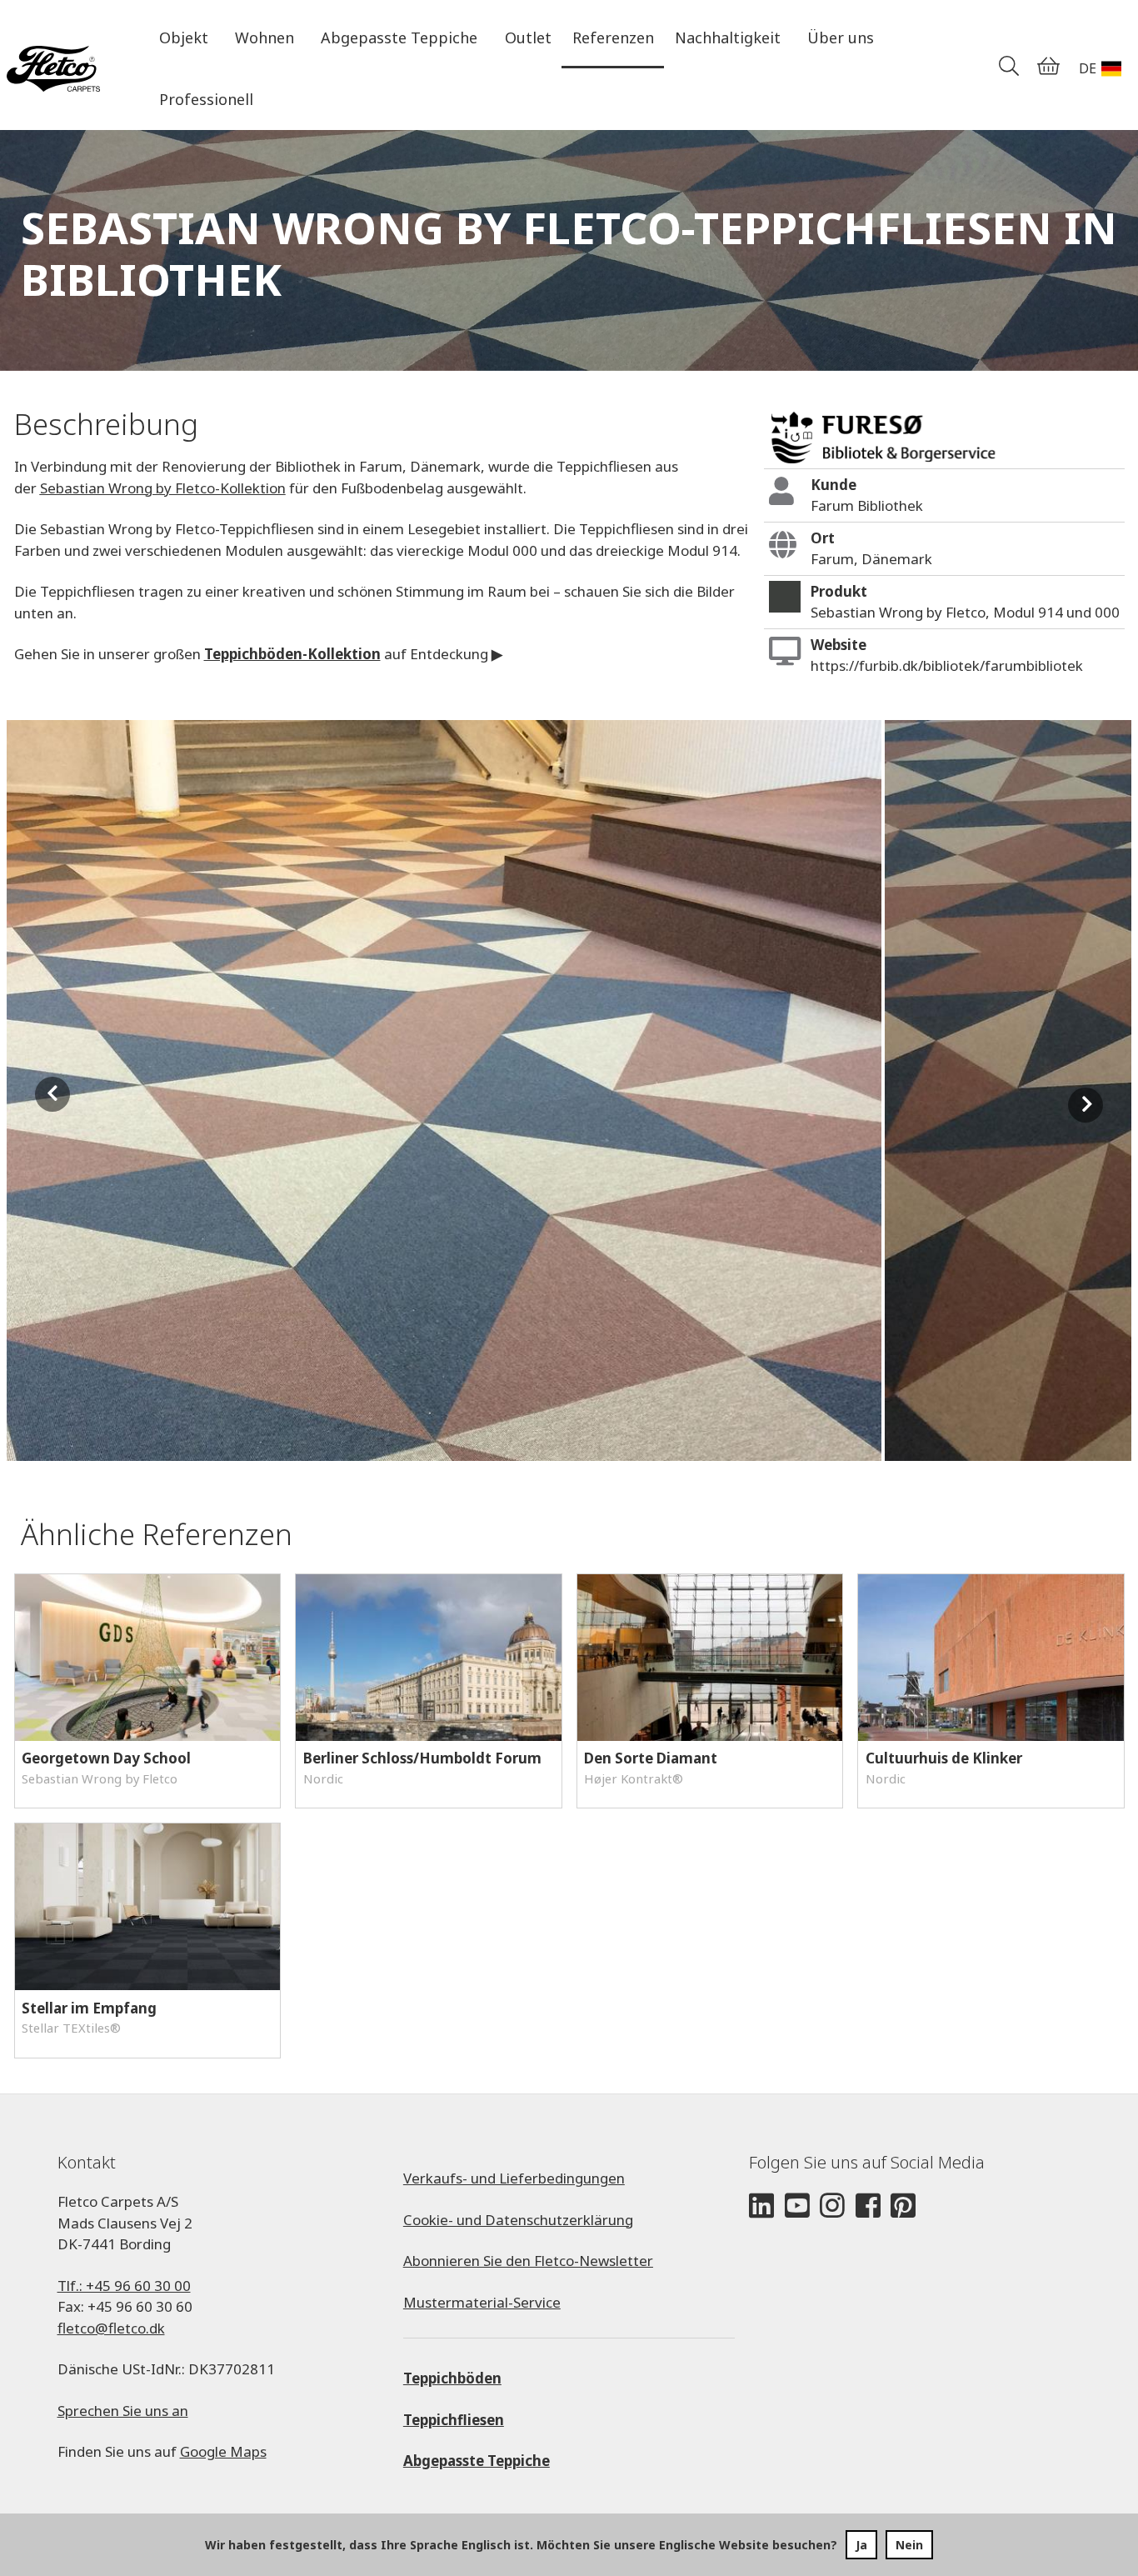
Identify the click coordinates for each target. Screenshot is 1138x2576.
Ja (861, 2545)
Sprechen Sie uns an (123, 2411)
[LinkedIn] (761, 2206)
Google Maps (223, 2451)
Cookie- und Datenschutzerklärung (518, 2220)
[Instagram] (832, 2206)
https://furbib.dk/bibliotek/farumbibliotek (947, 665)
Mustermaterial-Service (482, 2302)
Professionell (206, 99)
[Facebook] (868, 2206)
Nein (909, 2545)
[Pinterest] (903, 2206)
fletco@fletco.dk (111, 2328)
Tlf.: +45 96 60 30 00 (124, 2286)
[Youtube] (797, 2206)
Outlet (528, 38)
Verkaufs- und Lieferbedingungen (514, 2178)
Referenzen (613, 38)
